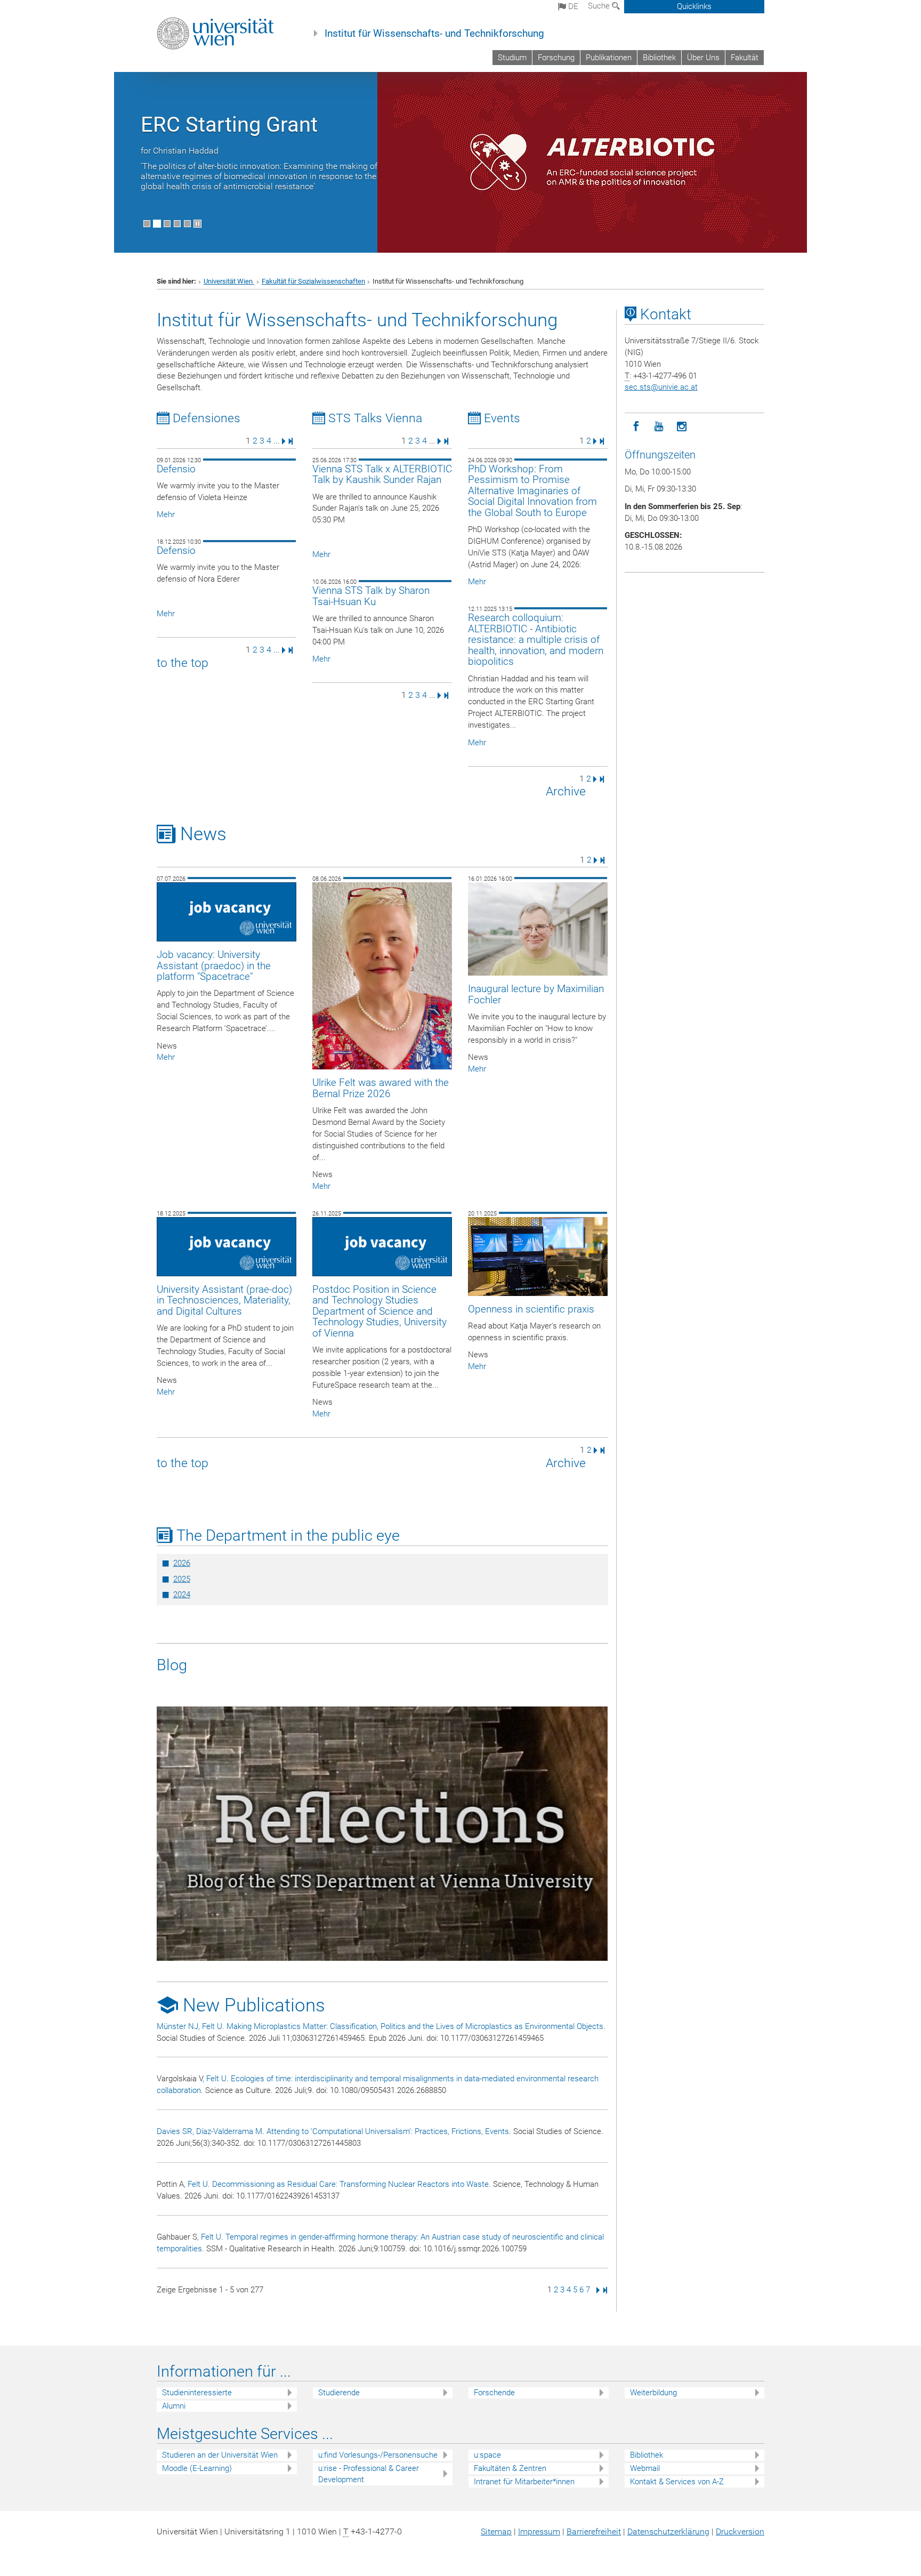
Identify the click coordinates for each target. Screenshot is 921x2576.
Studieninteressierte (197, 2393)
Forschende (494, 2393)
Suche (600, 6)
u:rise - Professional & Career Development (369, 2474)
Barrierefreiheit (594, 2531)
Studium (512, 58)
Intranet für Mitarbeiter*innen (524, 2482)
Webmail (645, 2468)
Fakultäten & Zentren (510, 2468)
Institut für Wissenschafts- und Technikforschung (434, 34)
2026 (182, 1563)
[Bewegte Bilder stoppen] (197, 224)
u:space (487, 2455)
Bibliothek (659, 58)
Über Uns (703, 58)
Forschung (556, 58)
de (572, 6)
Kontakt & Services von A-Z (677, 2482)
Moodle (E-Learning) (197, 2468)
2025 (182, 1579)
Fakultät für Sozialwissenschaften (313, 281)
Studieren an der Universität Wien (220, 2455)
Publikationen (609, 58)
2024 (182, 1595)
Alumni (174, 2406)
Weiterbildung (653, 2393)
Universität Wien (229, 281)
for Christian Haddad (180, 151)
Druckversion (740, 2531)
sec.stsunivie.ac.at (661, 387)
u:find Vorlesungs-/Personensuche (378, 2455)
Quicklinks (694, 6)
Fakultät (745, 58)
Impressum (539, 2531)
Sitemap (496, 2531)
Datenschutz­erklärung (668, 2531)
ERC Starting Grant (229, 124)
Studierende (339, 2393)
